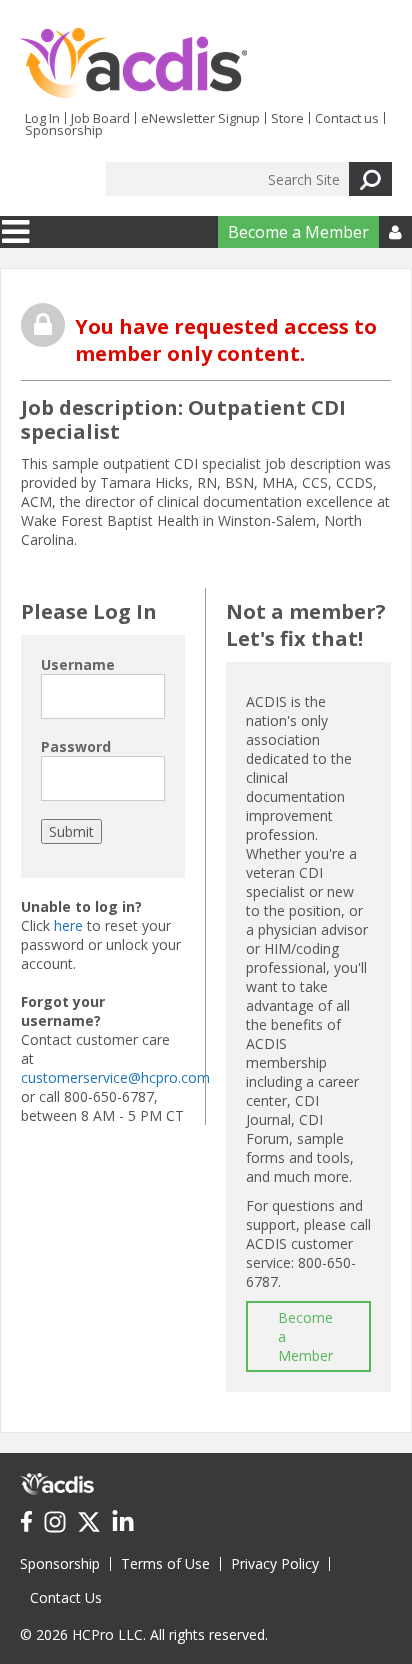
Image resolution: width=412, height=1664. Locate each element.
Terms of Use (165, 1563)
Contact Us (66, 1597)
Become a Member (298, 232)
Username (78, 664)
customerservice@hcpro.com (115, 1077)
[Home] (133, 63)
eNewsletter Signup (200, 118)
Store (287, 118)
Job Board (100, 118)
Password (76, 746)
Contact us (347, 118)
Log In (42, 118)
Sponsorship (64, 130)
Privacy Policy (275, 1563)
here (68, 925)
